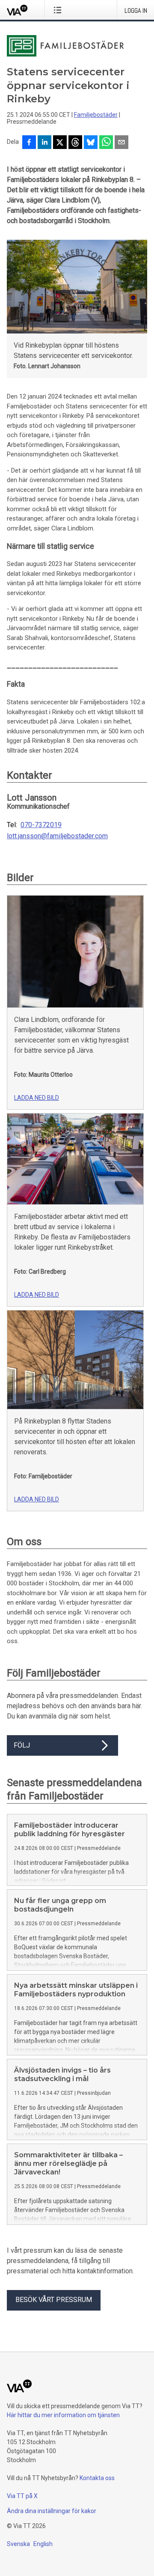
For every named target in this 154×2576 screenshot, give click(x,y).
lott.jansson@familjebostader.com (57, 836)
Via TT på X (22, 2496)
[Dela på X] (60, 143)
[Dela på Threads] (75, 143)
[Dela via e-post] (121, 143)
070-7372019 (41, 825)
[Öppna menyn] (59, 10)
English (43, 2544)
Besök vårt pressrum (54, 2300)
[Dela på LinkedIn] (44, 143)
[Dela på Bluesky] (91, 143)
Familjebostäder (96, 115)
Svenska (18, 2544)
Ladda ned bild (37, 1098)
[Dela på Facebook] (29, 143)
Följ (22, 1745)
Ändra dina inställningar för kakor (52, 2511)
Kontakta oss (97, 2478)
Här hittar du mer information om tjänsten (63, 2415)
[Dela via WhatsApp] (106, 143)
